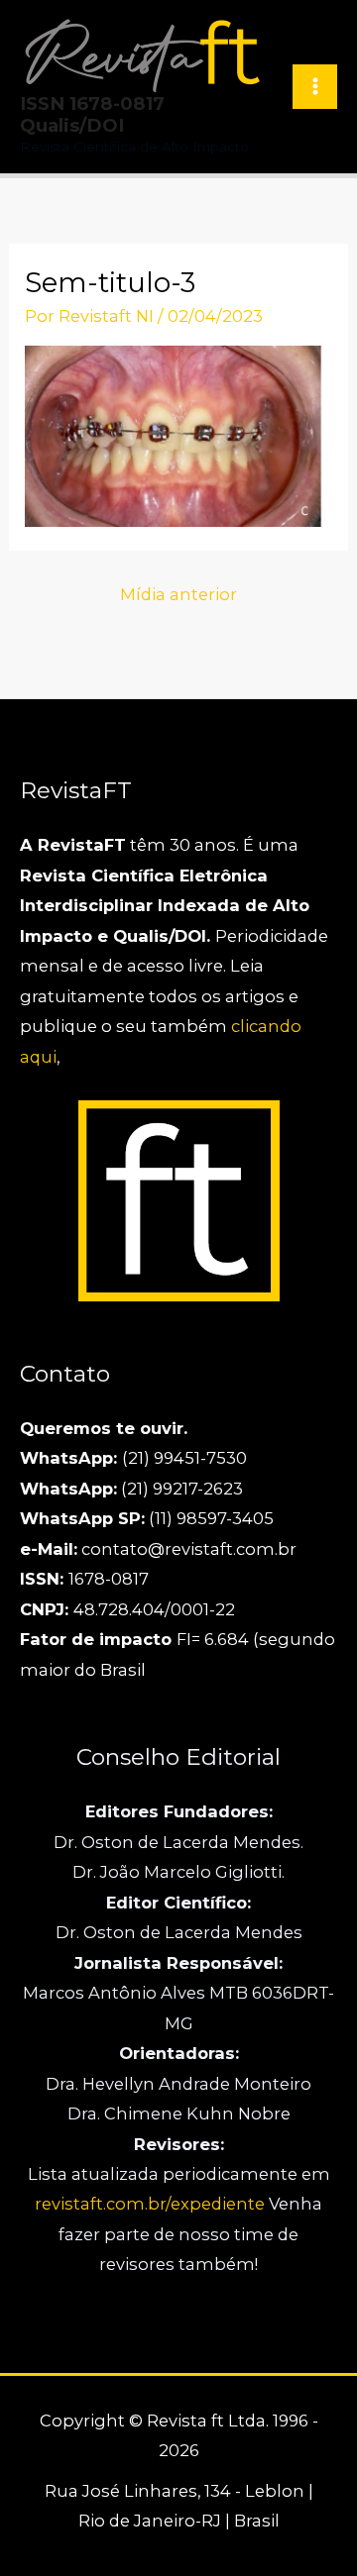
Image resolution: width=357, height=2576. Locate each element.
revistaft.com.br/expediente (152, 2204)
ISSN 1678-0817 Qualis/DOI (92, 114)
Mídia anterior (178, 594)
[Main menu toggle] (315, 87)
